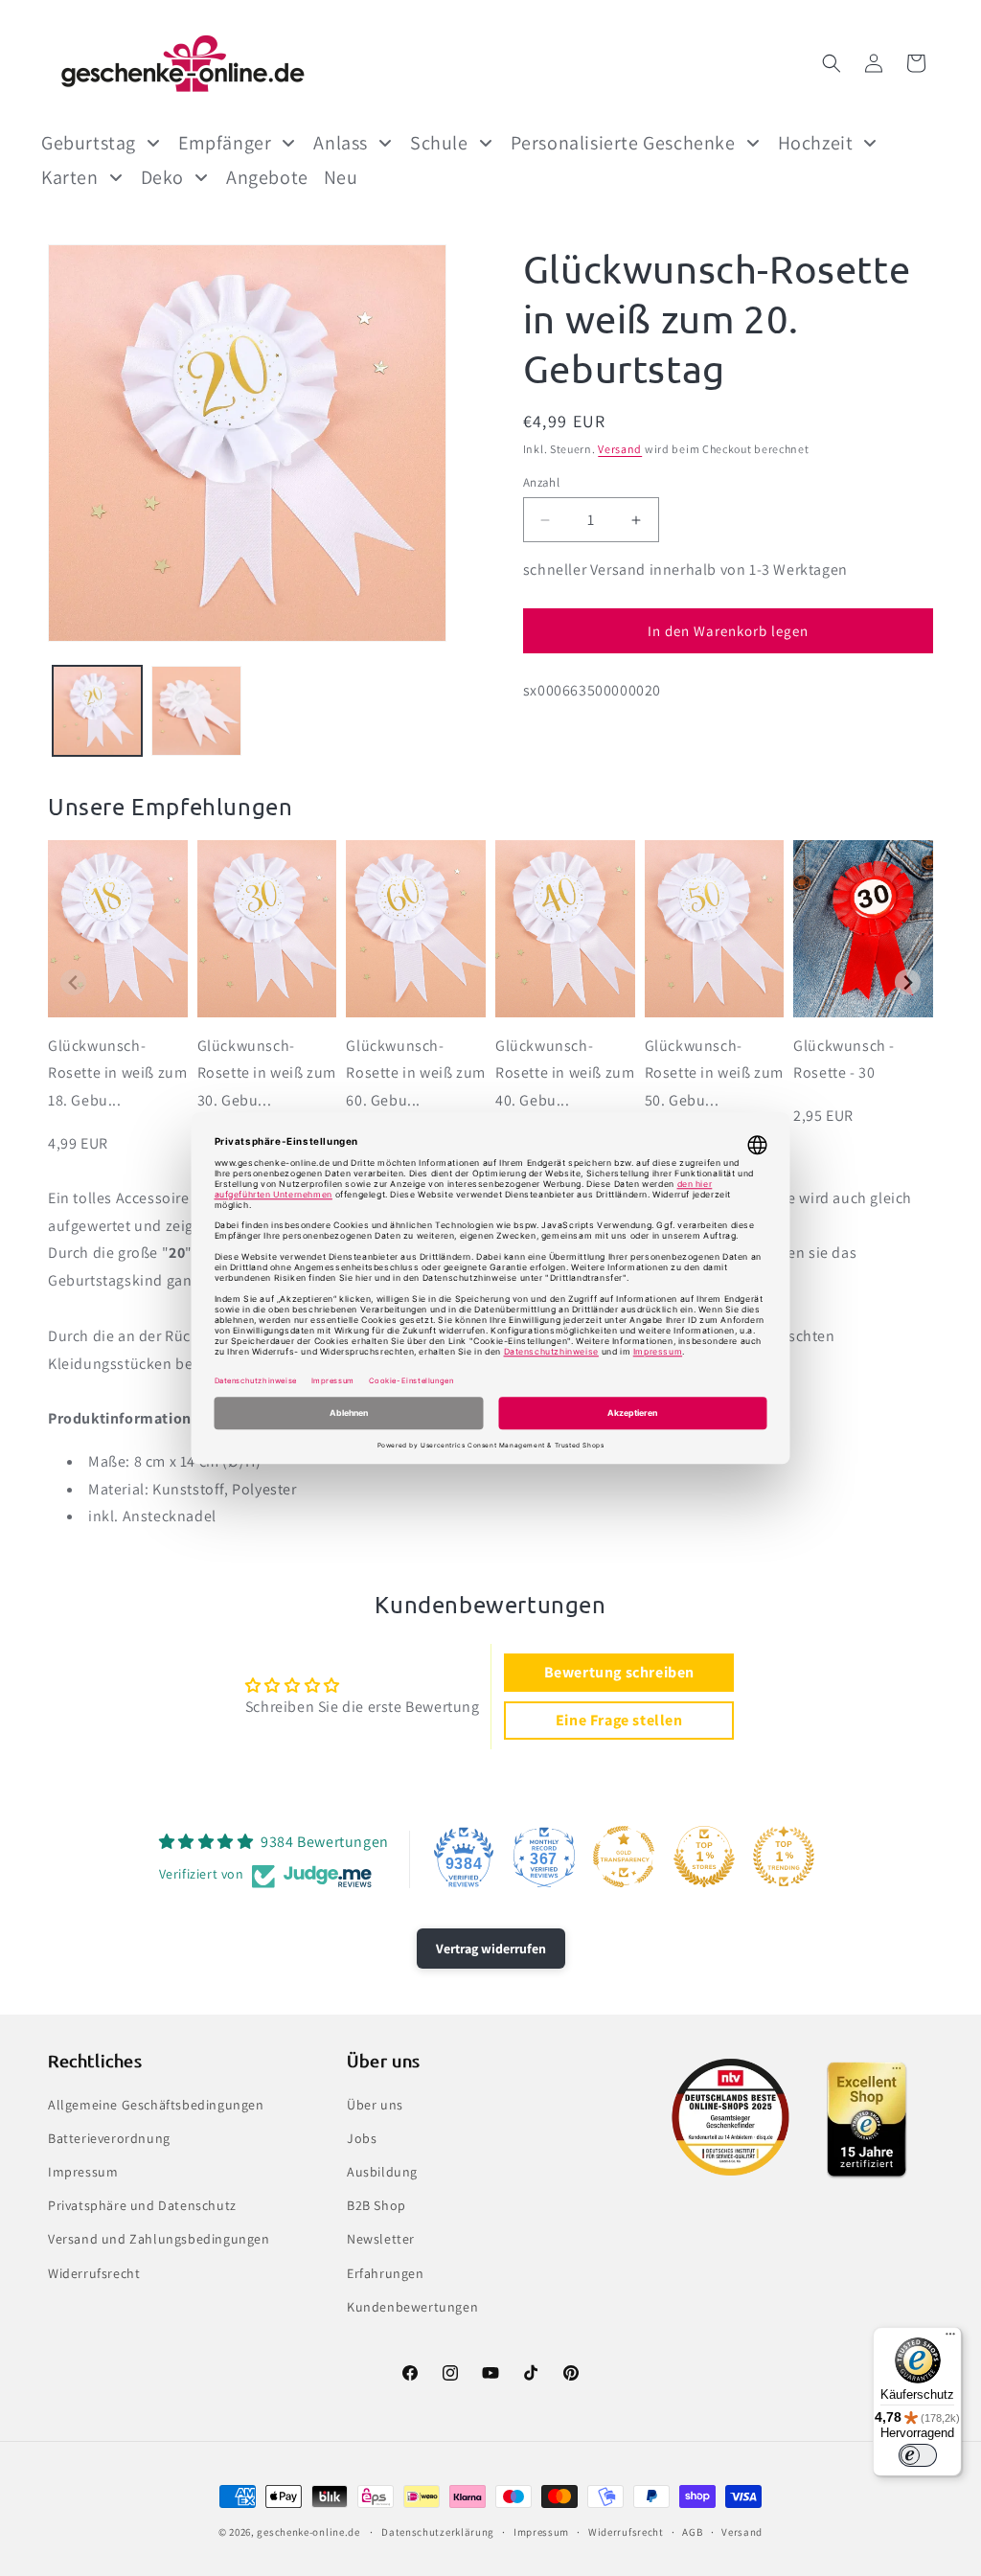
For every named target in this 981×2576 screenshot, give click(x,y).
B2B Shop (376, 2205)
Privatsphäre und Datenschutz (142, 2205)
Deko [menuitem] (162, 177)
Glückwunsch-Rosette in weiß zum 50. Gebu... (714, 1073)
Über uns (375, 2105)
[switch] (918, 2455)
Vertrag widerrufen (491, 1949)
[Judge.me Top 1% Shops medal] (704, 1857)
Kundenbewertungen (412, 2307)
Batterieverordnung (109, 2138)
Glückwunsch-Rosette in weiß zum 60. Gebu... (415, 1073)
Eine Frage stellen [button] (619, 1720)
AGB (692, 2532)
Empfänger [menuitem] (225, 143)
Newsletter (381, 2239)
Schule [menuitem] (439, 143)
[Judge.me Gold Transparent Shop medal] (624, 1857)
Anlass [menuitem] (341, 143)
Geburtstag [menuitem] (89, 143)
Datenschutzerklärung (438, 2532)
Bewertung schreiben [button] (619, 1672)
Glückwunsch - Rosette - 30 (844, 1060)
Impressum (83, 2172)
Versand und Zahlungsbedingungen (159, 2239)
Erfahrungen (386, 2273)
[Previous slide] (73, 982)
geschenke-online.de (308, 2532)
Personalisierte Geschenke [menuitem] (623, 143)
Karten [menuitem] (70, 177)
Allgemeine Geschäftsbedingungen (156, 2105)
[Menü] (950, 2338)
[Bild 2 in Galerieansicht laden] (196, 710)
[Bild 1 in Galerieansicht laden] (97, 710)
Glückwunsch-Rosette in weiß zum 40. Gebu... (565, 1073)
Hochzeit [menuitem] (816, 143)
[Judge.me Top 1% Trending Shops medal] (784, 1857)
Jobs (362, 2138)
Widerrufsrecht (94, 2273)
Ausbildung (382, 2172)
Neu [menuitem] (341, 177)
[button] (832, 63)
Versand (620, 449)
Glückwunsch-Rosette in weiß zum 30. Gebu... (267, 1073)
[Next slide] (908, 982)
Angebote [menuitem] (267, 177)
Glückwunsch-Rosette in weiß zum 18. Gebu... (117, 1073)
